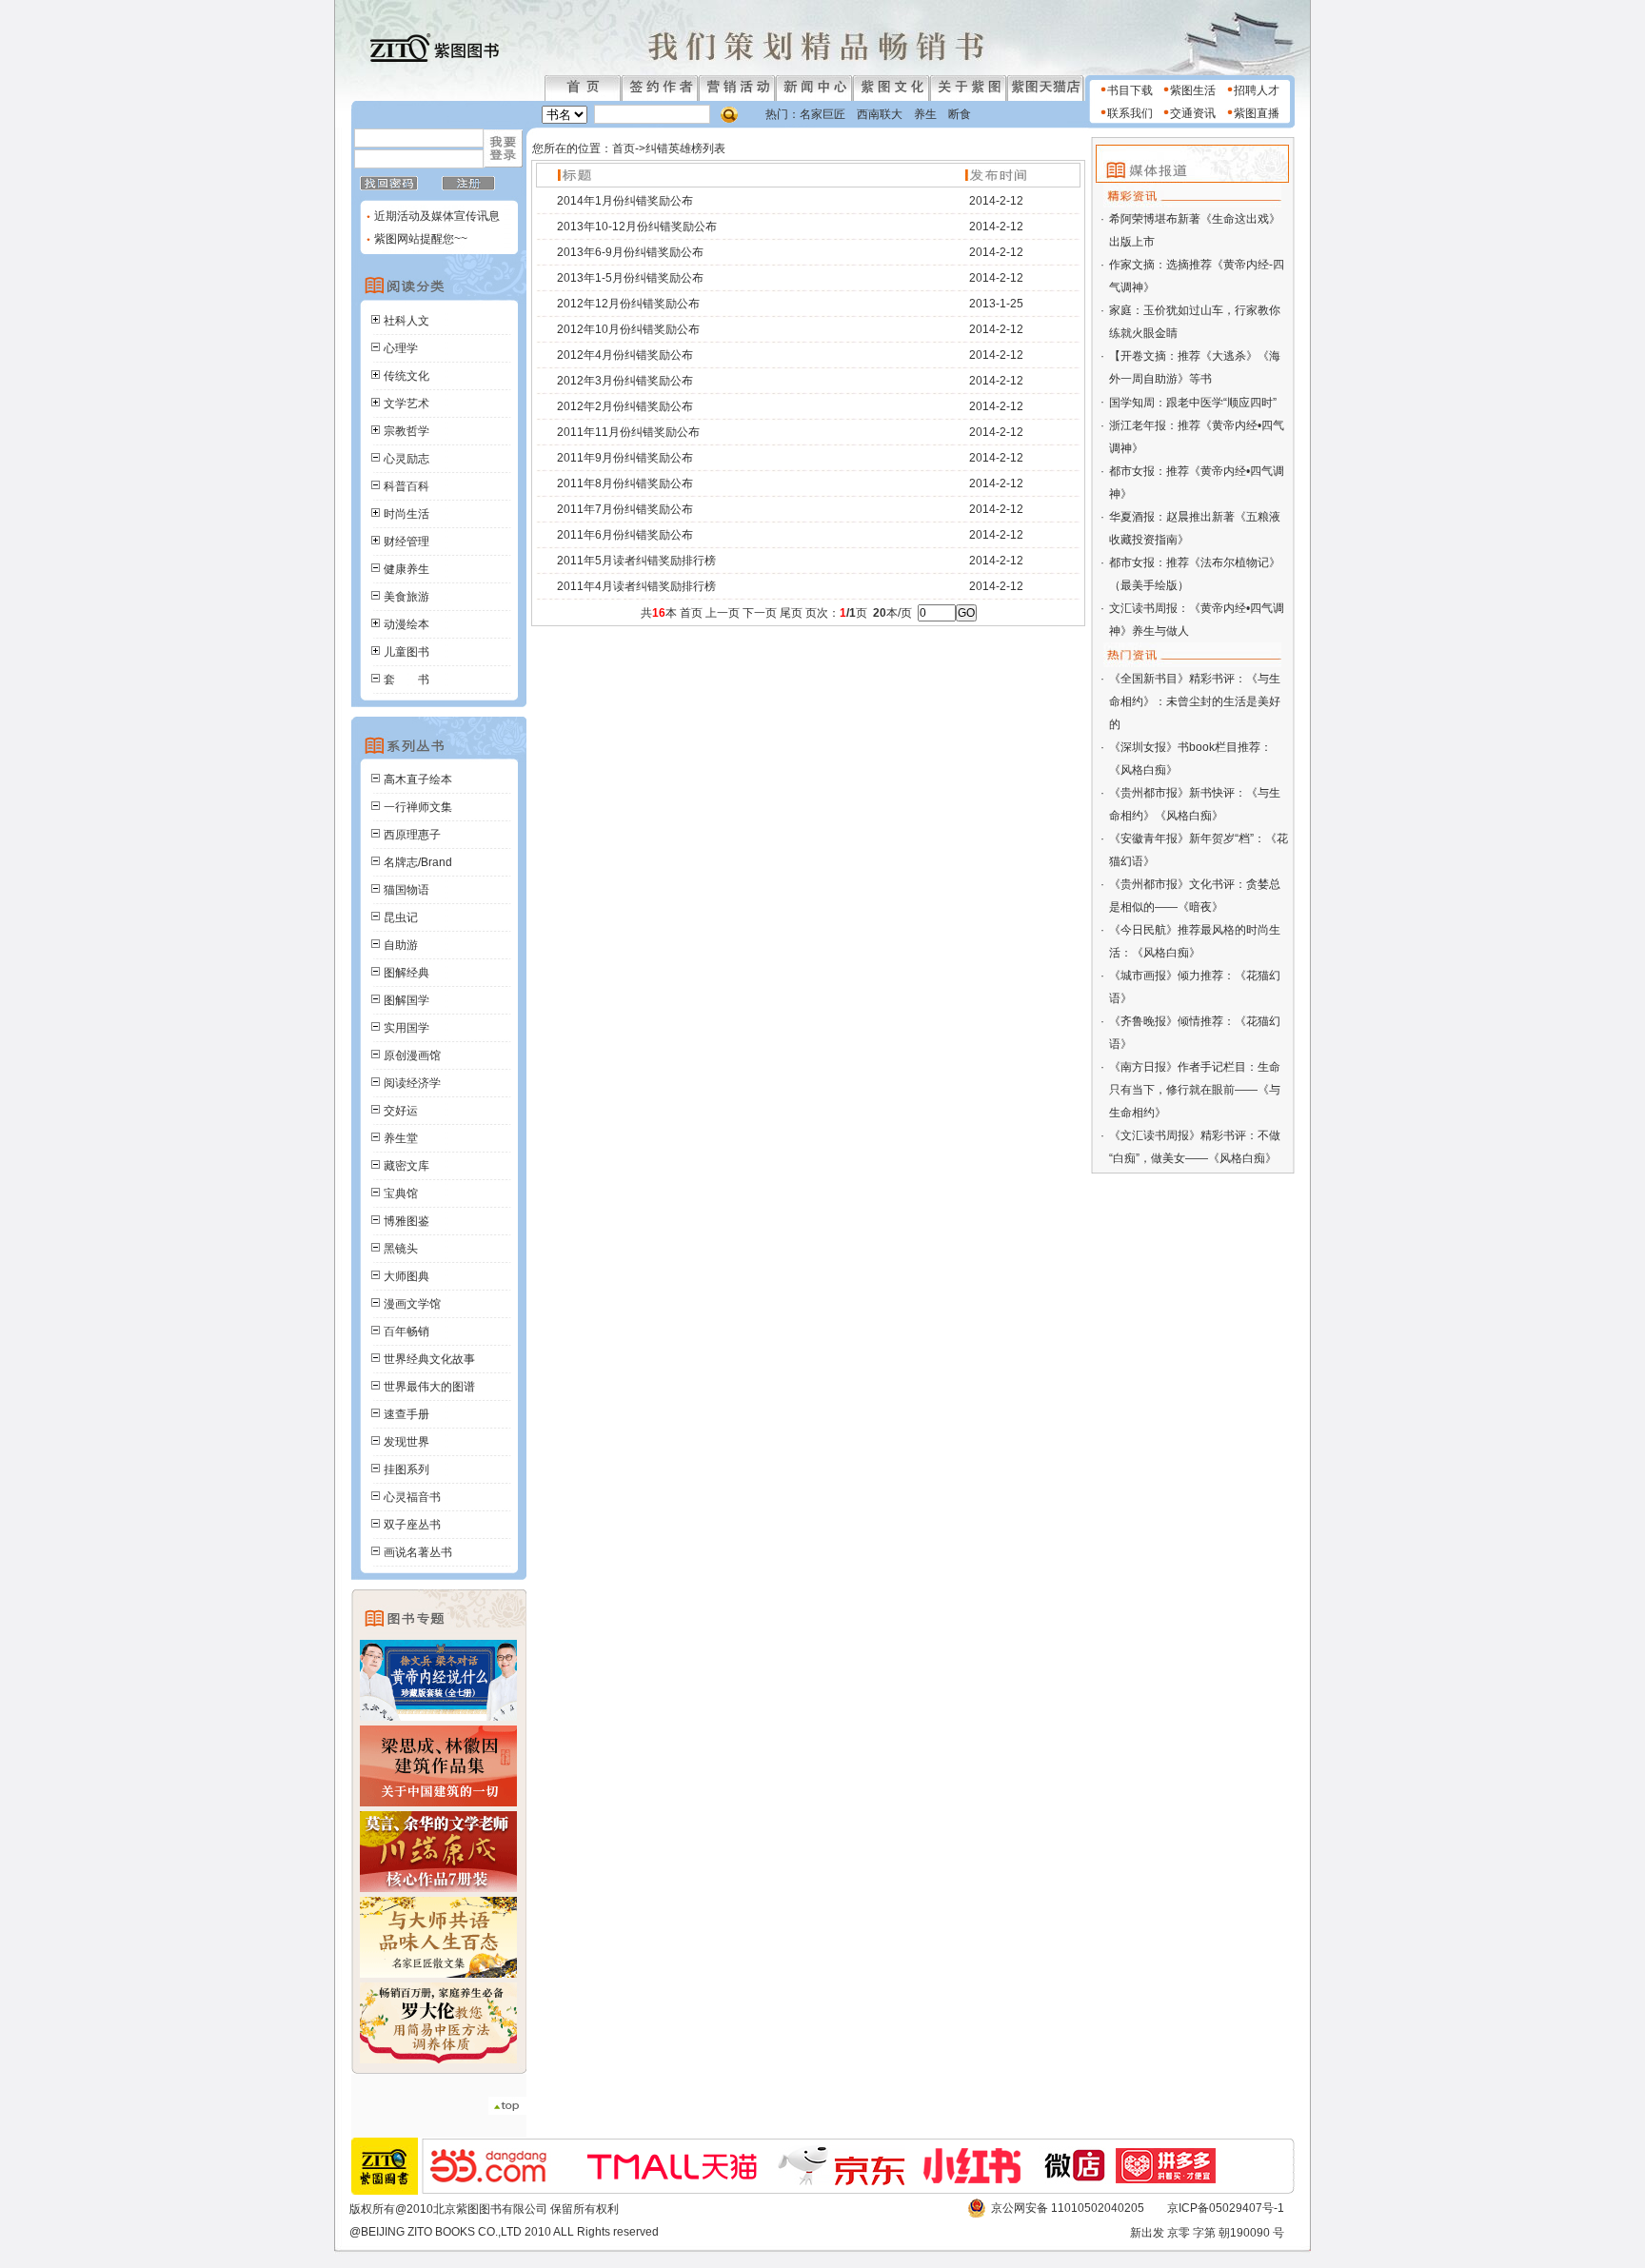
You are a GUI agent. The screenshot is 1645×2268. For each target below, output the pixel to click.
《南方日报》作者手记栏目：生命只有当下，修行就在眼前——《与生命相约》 (1195, 1090)
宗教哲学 (406, 431)
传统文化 (406, 376)
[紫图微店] (1077, 2180)
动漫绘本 (406, 624)
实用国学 (406, 1028)
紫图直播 (1257, 113)
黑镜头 (401, 1249)
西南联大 (880, 114)
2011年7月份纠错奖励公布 (625, 509)
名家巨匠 (822, 114)
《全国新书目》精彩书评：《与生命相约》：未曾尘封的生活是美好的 (1195, 701)
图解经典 (406, 973)
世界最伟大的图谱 (429, 1387)
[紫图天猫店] (673, 2182)
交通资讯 (1193, 113)
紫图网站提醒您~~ (421, 239)
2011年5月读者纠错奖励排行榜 (636, 561)
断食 (960, 114)
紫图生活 (1193, 90)
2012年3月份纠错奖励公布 (625, 381)
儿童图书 (406, 652)
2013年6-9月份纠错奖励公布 (630, 252)
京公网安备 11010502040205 (1068, 2208)
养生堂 (401, 1138)
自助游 (401, 945)
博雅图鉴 (406, 1221)
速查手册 (406, 1414)
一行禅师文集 (418, 807)
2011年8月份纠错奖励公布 (625, 483)
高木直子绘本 (418, 779)
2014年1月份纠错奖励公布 (625, 201)
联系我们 (1130, 113)
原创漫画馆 (412, 1055)
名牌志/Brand (418, 862)
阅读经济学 (412, 1083)
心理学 (401, 348)
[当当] (498, 2179)
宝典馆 (401, 1193)
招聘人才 (1257, 90)
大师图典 (406, 1276)
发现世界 (406, 1442)
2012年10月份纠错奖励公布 (628, 329)
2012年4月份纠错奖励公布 (625, 355)
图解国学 (406, 1000)
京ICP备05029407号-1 (1226, 2208)
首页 (624, 148)
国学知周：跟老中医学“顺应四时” (1193, 403)
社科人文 (406, 321)
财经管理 (406, 542)
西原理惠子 (412, 835)
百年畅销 (406, 1331)
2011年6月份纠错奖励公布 (625, 535)
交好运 (401, 1111)
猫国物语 (406, 890)
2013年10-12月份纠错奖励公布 (637, 227)
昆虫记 (401, 917)
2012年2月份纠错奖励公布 (625, 406)
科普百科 (406, 486)
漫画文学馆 (412, 1304)
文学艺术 (406, 404)
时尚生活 (406, 514)
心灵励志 (406, 459)
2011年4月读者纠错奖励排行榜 (636, 586)
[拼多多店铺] (1176, 2179)
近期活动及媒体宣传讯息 (436, 216)
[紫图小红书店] (981, 2179)
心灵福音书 (412, 1497)
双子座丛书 (412, 1525)
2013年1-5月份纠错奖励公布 (630, 278)
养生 (925, 114)
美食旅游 (406, 597)
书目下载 (1130, 90)
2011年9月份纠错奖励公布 (625, 458)
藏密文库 (406, 1166)
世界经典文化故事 (429, 1359)
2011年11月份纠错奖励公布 (628, 432)
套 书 (406, 680)
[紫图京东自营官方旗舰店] (851, 2181)
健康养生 (406, 569)
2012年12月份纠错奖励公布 (628, 304)
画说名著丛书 (418, 1552)
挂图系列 (406, 1469)
